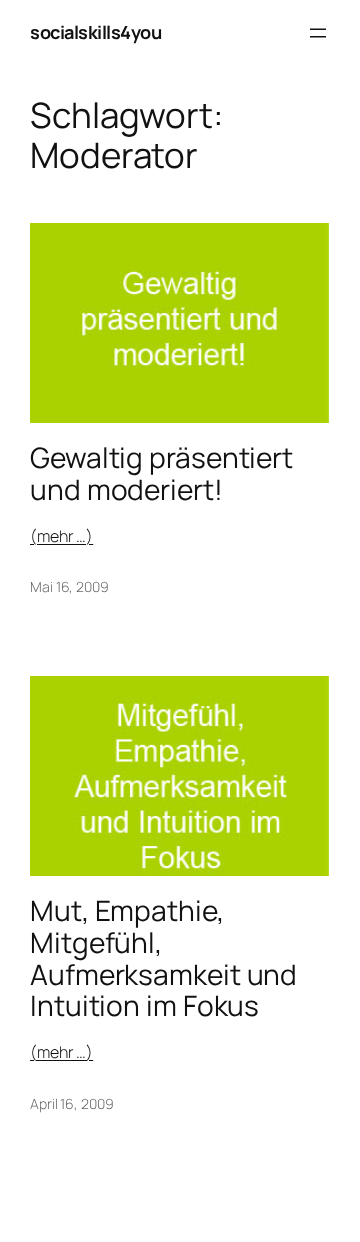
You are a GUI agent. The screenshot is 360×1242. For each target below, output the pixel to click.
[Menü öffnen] (318, 33)
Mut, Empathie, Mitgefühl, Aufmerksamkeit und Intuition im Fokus (163, 958)
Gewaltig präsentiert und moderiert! (161, 473)
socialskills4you (95, 32)
